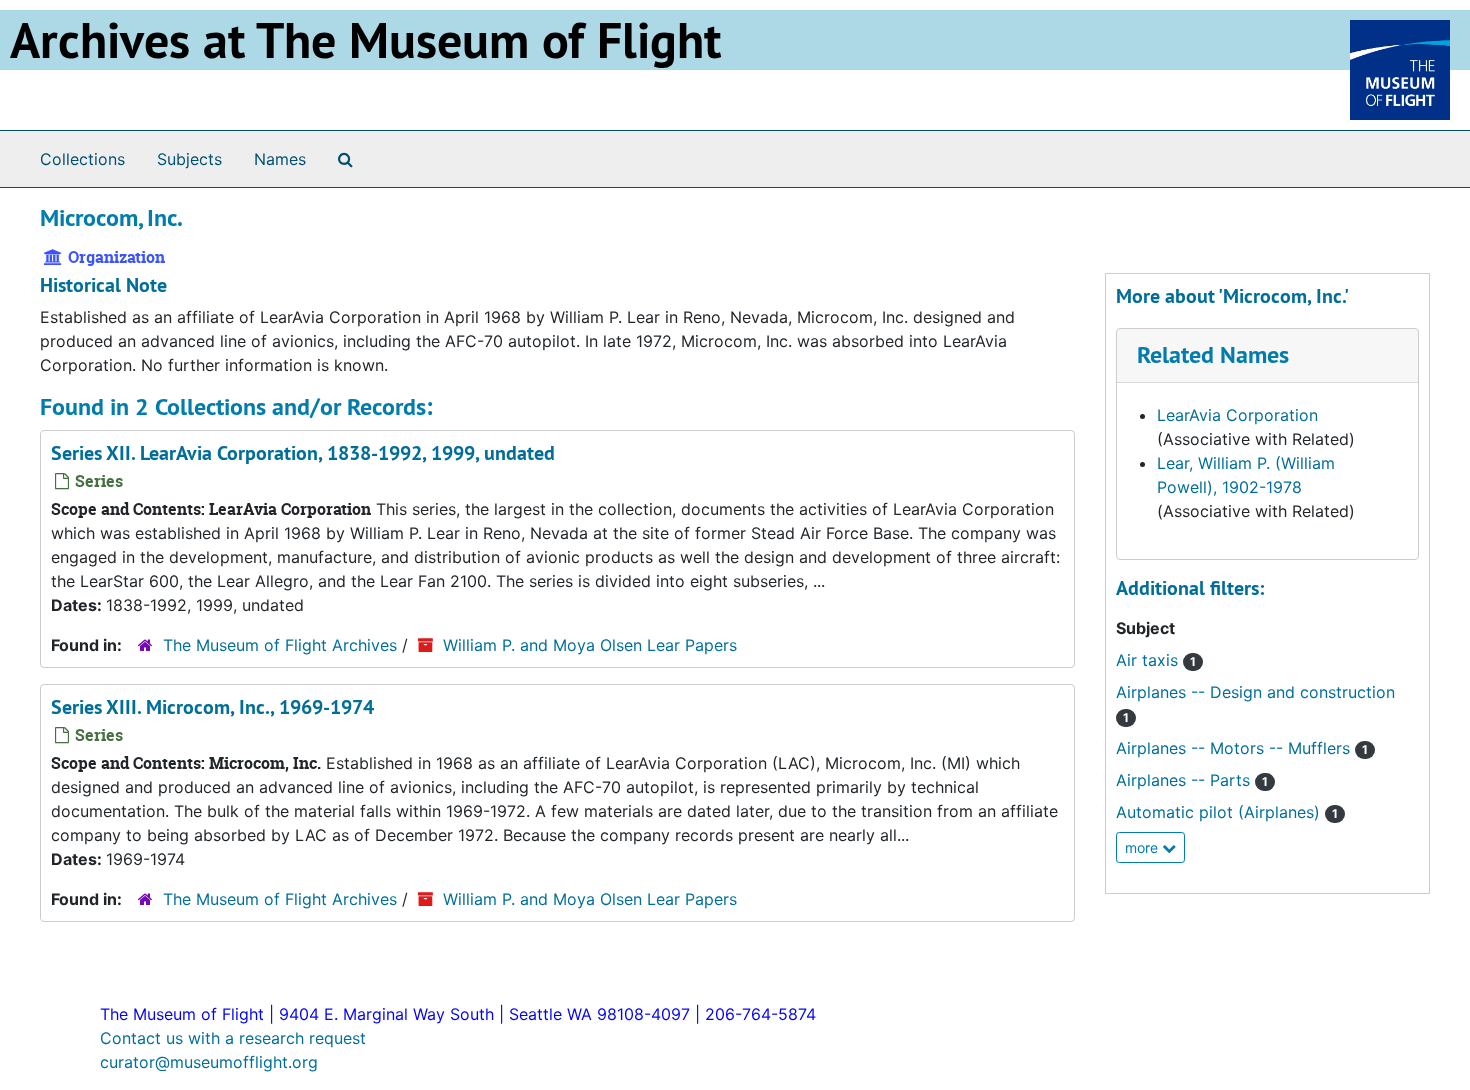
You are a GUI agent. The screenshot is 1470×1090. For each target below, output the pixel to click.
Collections (82, 159)
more (1143, 847)
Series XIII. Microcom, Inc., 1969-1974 (212, 707)
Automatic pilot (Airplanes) (1227, 812)
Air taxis (1156, 660)
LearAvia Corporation (1237, 415)
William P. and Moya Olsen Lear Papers (590, 645)
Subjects (189, 159)
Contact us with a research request (233, 1038)
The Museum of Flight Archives (280, 645)
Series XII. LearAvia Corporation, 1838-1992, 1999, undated (303, 453)
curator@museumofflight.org (209, 1062)
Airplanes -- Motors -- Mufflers (1242, 748)
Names (280, 159)
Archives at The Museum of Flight (365, 40)
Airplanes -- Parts (1192, 780)
